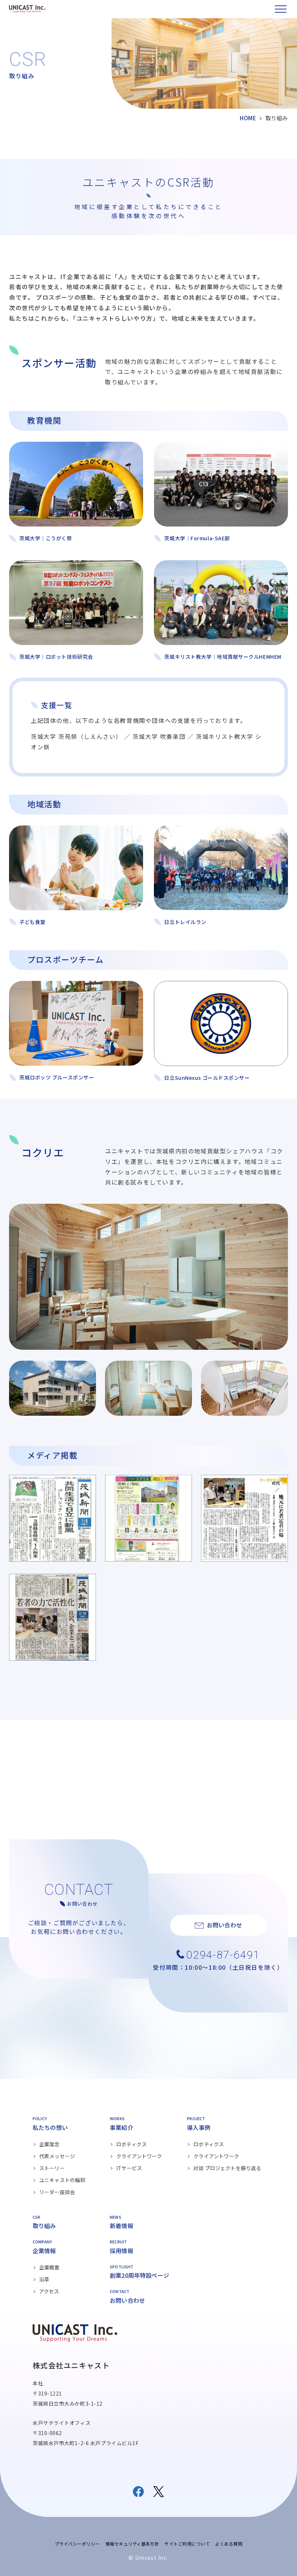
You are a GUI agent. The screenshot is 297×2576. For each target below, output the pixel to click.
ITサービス (129, 2168)
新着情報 (122, 2226)
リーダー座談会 (57, 2192)
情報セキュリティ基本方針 (132, 2544)
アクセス (49, 2291)
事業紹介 (122, 2127)
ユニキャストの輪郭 (62, 2180)
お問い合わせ (127, 2300)
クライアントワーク (139, 2156)
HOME (248, 118)
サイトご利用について (187, 2544)
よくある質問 (229, 2544)
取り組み (44, 2226)
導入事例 (199, 2127)
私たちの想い (50, 2127)
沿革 (44, 2279)
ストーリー (52, 2168)
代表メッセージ (57, 2156)
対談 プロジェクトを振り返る (227, 2168)
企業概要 (49, 2267)
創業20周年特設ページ (139, 2275)
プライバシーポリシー (77, 2544)
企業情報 (44, 2251)
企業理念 (49, 2144)
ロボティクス (131, 2144)
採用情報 (122, 2251)
